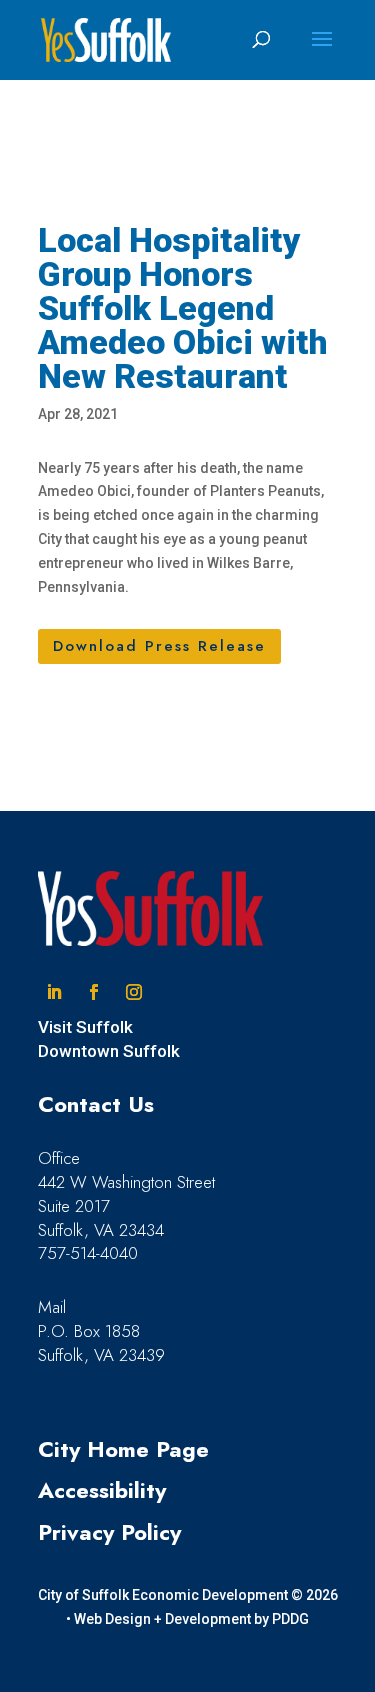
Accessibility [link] (102, 1490)
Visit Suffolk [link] (85, 1027)
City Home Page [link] (123, 1449)
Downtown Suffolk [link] (109, 1051)
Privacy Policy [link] (109, 1532)
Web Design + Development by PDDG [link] (191, 1619)
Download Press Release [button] (159, 646)
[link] (106, 39)
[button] (322, 52)
